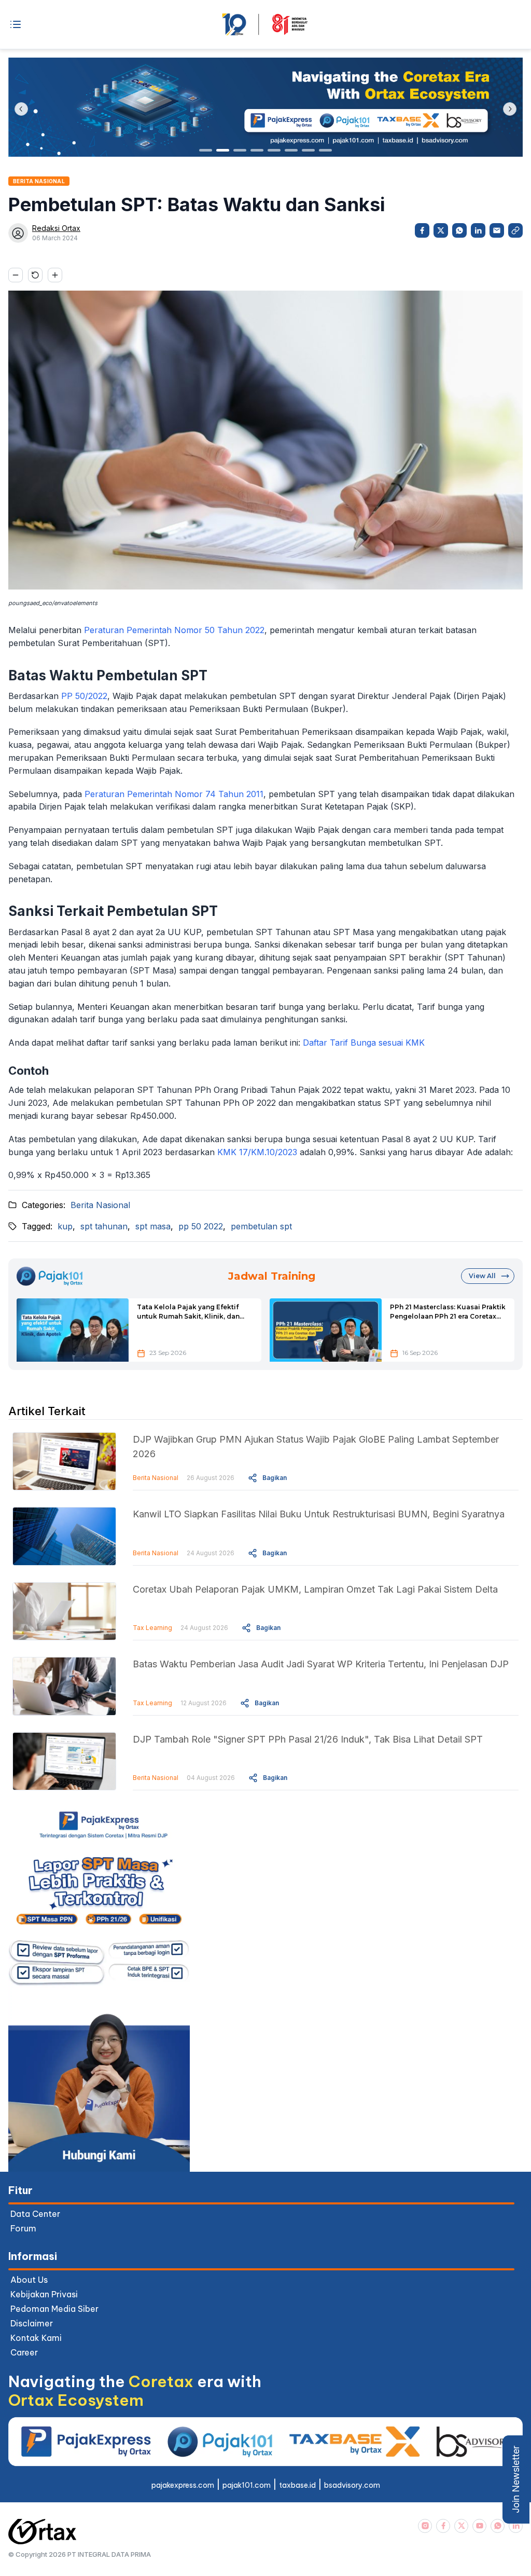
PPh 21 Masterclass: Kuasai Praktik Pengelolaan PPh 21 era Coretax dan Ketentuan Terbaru (448, 1312)
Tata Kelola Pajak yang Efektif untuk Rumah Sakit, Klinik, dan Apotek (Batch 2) (188, 1312)
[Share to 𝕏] (441, 230)
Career (24, 2352)
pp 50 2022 (201, 1226)
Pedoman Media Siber (54, 2309)
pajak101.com (247, 2485)
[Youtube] (479, 2526)
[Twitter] (461, 2526)
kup (65, 1226)
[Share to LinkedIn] (478, 230)
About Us (29, 2280)
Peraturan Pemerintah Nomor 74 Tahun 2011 (174, 794)
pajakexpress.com (183, 2485)
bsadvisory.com (352, 2485)
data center (35, 2214)
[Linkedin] (516, 2526)
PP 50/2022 (84, 696)
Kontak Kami (36, 2338)
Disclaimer (32, 2323)
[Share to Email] (497, 230)
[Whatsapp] (498, 2526)
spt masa (153, 1226)
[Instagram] (425, 2526)
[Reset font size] (35, 275)
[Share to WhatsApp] (459, 230)
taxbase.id (297, 2485)
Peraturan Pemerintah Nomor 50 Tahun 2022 (174, 630)
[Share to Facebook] (422, 230)
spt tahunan (104, 1226)
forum (23, 2228)
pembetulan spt (261, 1226)
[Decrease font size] (16, 275)
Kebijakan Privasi (44, 2294)
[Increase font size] (55, 275)
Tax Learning (152, 1628)
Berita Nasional (100, 1205)
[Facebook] (443, 2526)
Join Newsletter (516, 2479)
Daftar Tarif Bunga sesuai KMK (364, 1043)
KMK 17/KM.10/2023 (257, 1152)
